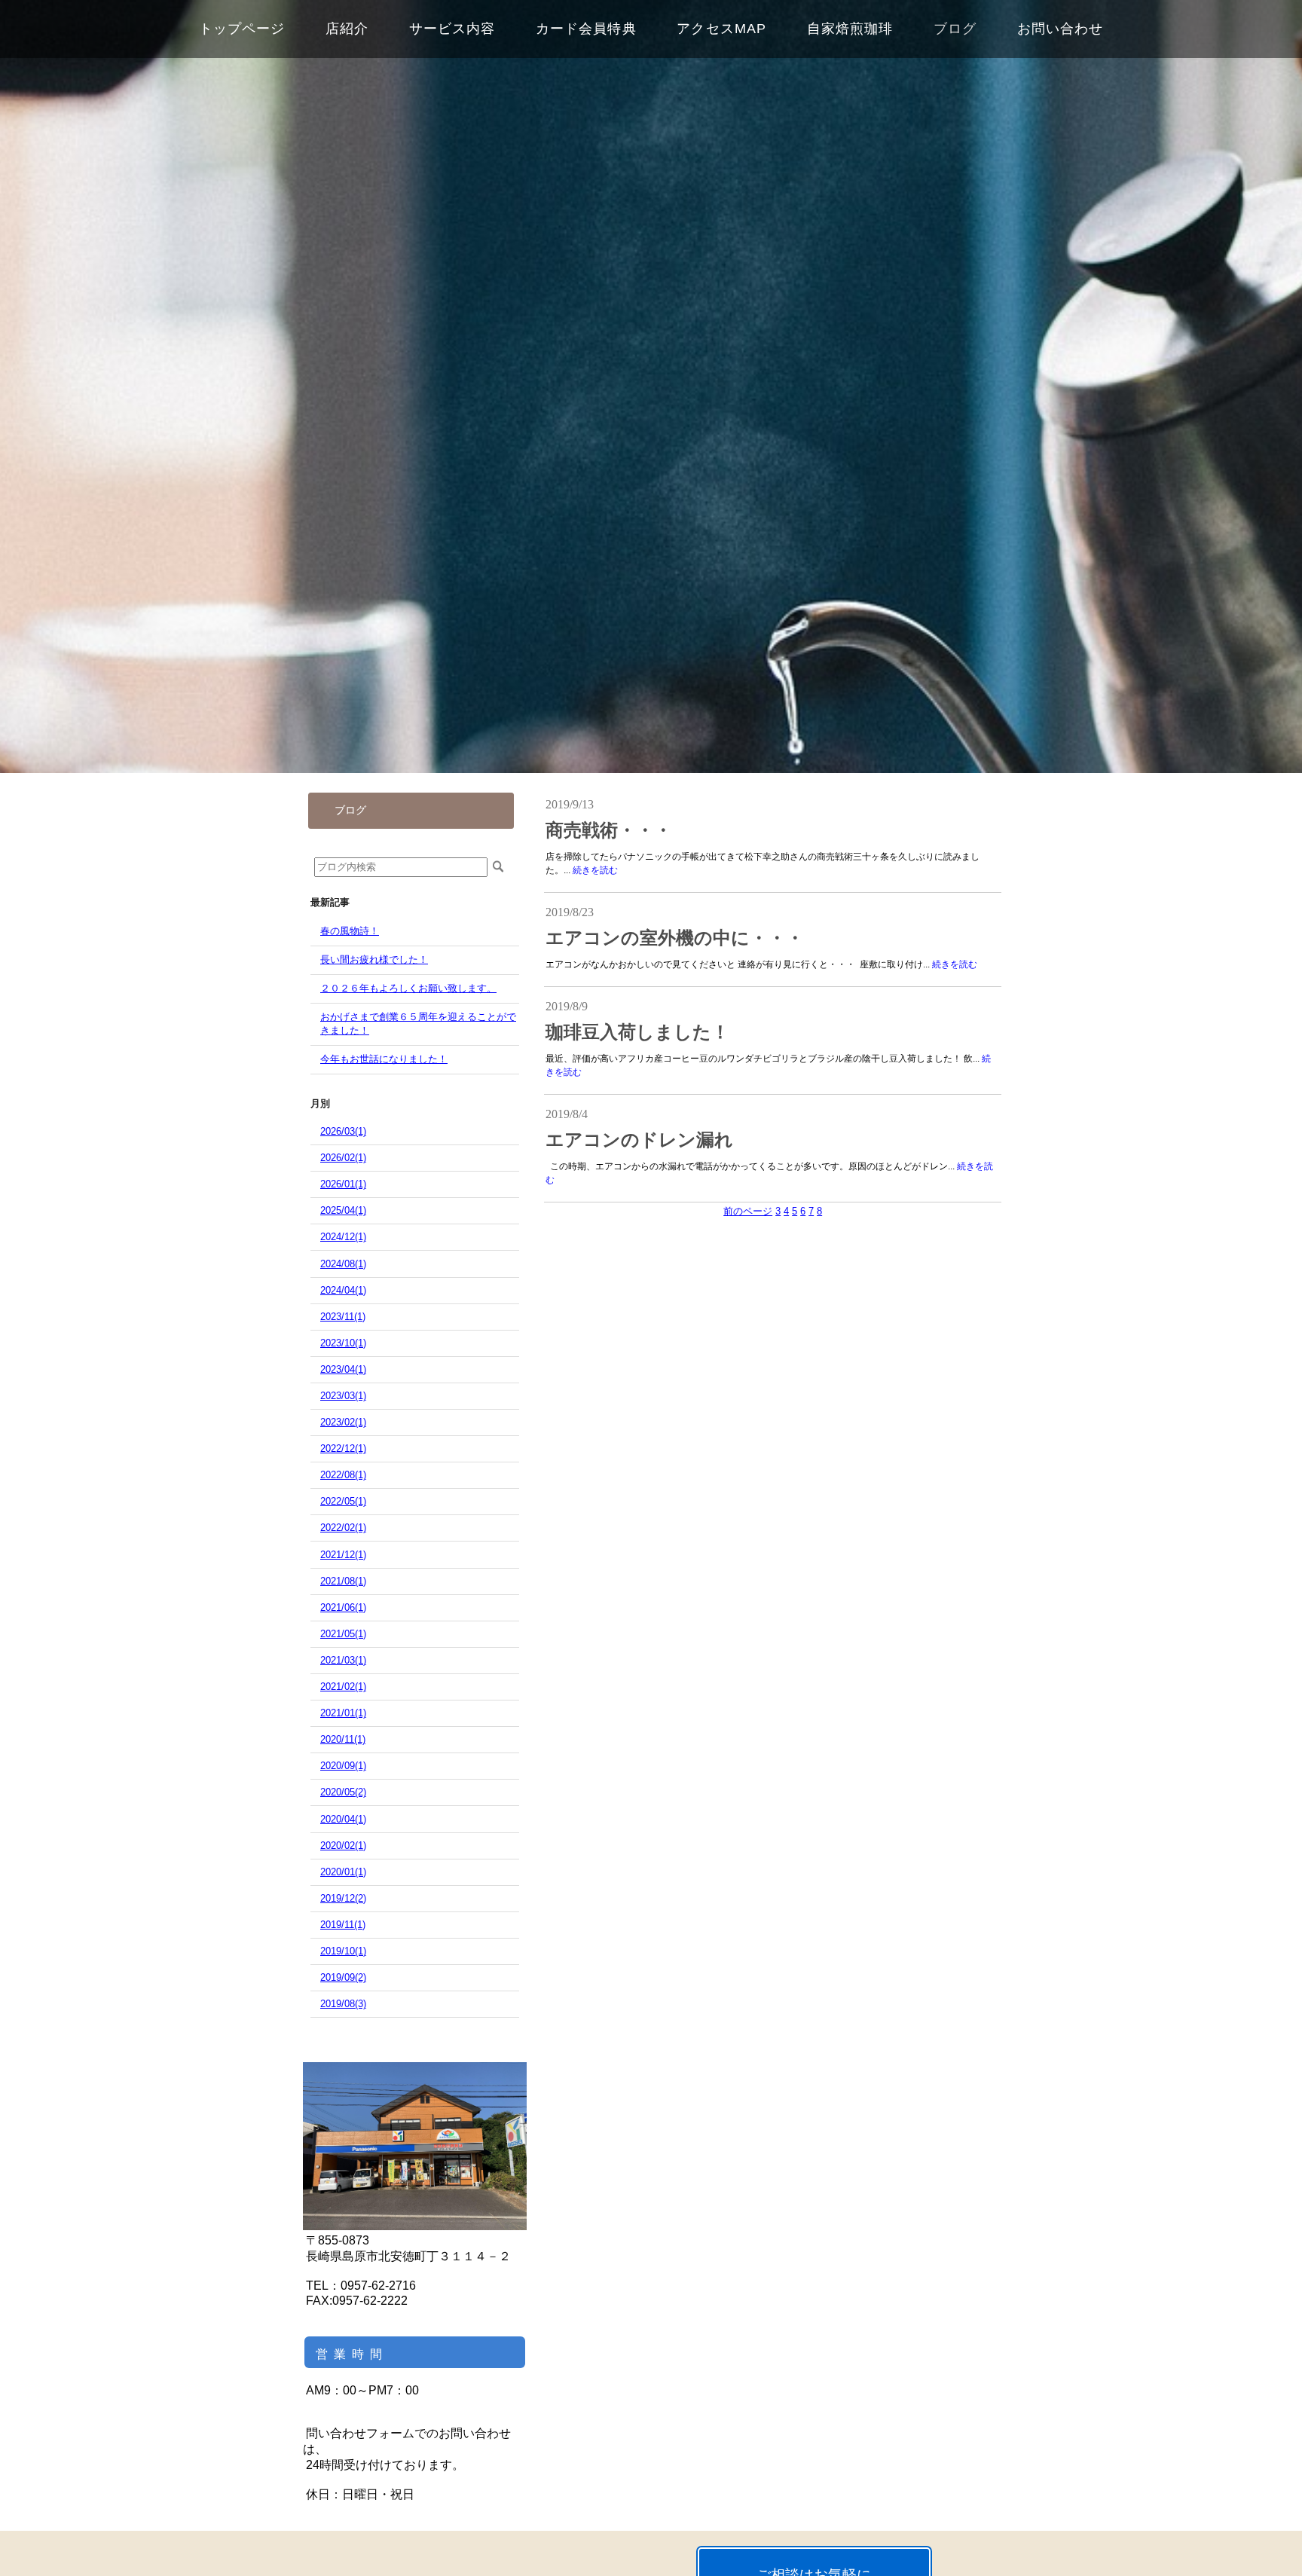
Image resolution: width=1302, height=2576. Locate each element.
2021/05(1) (343, 1634)
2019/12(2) (343, 1898)
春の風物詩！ (350, 931)
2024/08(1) (343, 1264)
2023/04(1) (343, 1369)
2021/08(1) (343, 1581)
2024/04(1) (343, 1290)
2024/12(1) (343, 1237)
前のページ (748, 1211)
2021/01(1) (343, 1713)
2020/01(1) (343, 1872)
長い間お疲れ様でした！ (374, 960)
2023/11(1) (343, 1317)
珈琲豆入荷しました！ (637, 1032)
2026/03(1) (343, 1131)
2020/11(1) (343, 1739)
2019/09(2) (343, 1977)
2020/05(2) (343, 1792)
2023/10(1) (343, 1343)
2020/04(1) (343, 1819)
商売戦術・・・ (609, 830)
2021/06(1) (343, 1607)
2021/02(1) (343, 1687)
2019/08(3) (343, 2004)
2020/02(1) (343, 1846)
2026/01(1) (343, 1184)
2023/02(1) (343, 1422)
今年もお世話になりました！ (384, 1059)
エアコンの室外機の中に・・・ (675, 938)
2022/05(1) (343, 1501)
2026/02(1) (343, 1158)
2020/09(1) (343, 1766)
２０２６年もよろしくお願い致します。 (408, 988)
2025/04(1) (343, 1210)
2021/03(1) (343, 1660)
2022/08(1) (343, 1475)
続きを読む (595, 870)
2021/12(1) (343, 1555)
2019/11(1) (343, 1925)
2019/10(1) (343, 1951)
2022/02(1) (343, 1528)
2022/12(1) (343, 1448)
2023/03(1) (343, 1396)
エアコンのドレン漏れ (639, 1140)
